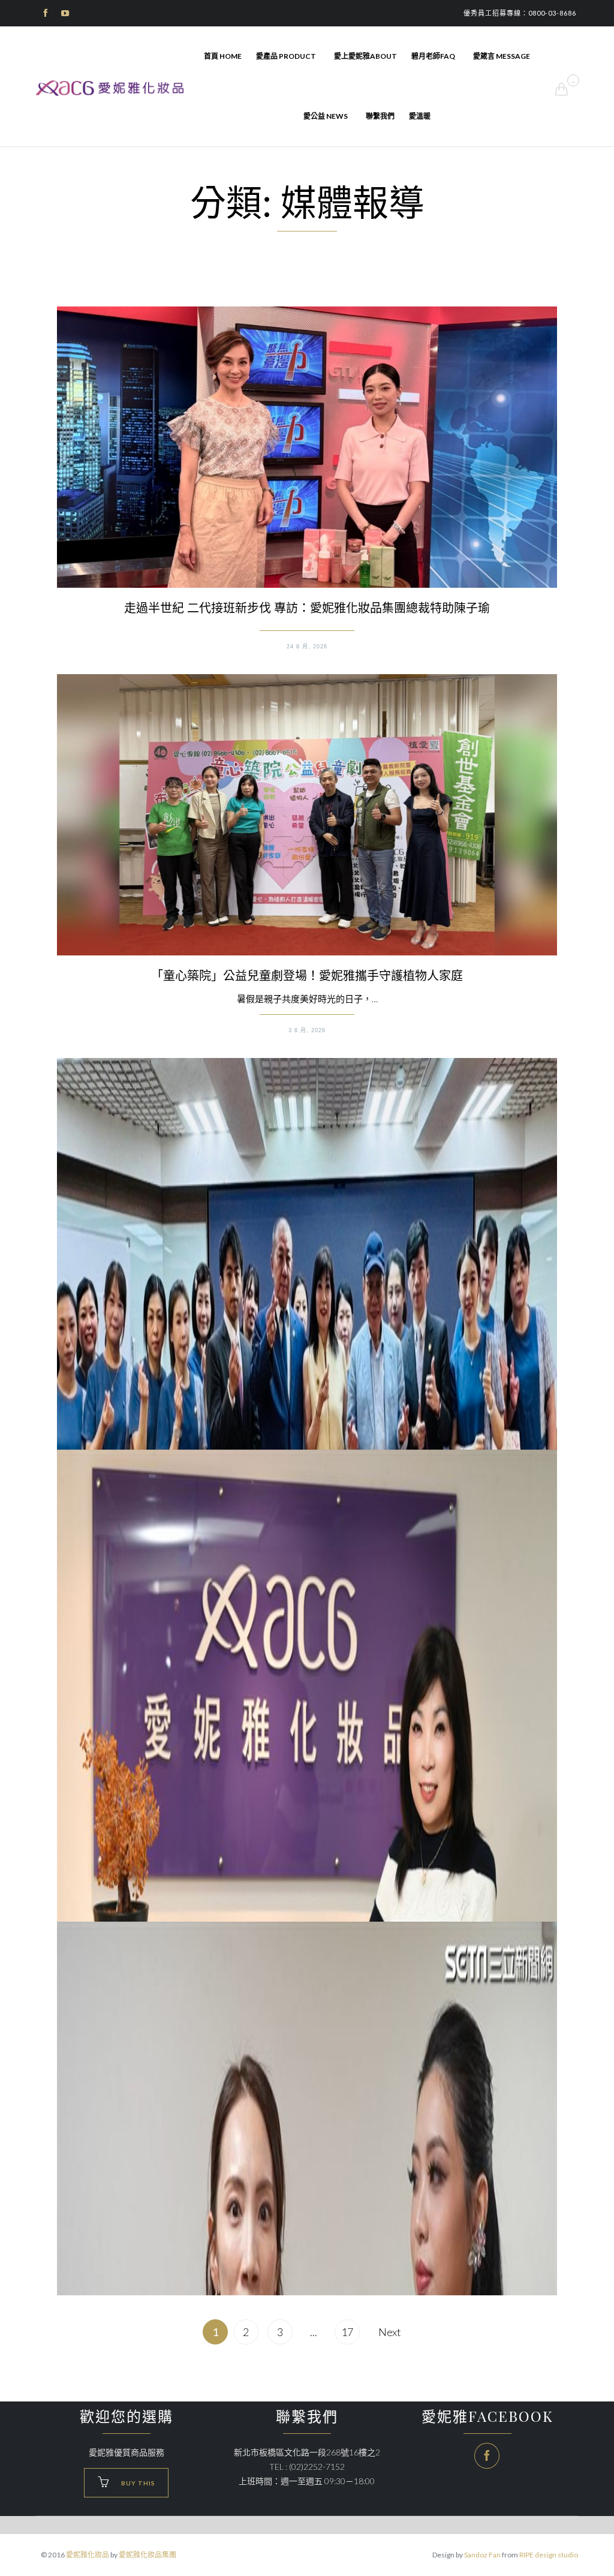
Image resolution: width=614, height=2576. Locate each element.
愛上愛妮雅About (365, 56)
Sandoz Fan (482, 2555)
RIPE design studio (549, 2555)
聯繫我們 (380, 116)
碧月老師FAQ (433, 56)
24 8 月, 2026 (307, 647)
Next (390, 2332)
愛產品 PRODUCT (286, 56)
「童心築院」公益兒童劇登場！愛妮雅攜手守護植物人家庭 (307, 975)
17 (347, 2332)
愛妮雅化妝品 (88, 2555)
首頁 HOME (223, 56)
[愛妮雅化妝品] (111, 88)
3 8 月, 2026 (307, 1030)
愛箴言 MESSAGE (502, 56)
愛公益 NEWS (326, 116)
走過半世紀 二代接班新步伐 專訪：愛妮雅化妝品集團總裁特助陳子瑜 (307, 608)
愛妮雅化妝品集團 (148, 2555)
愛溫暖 (420, 116)
